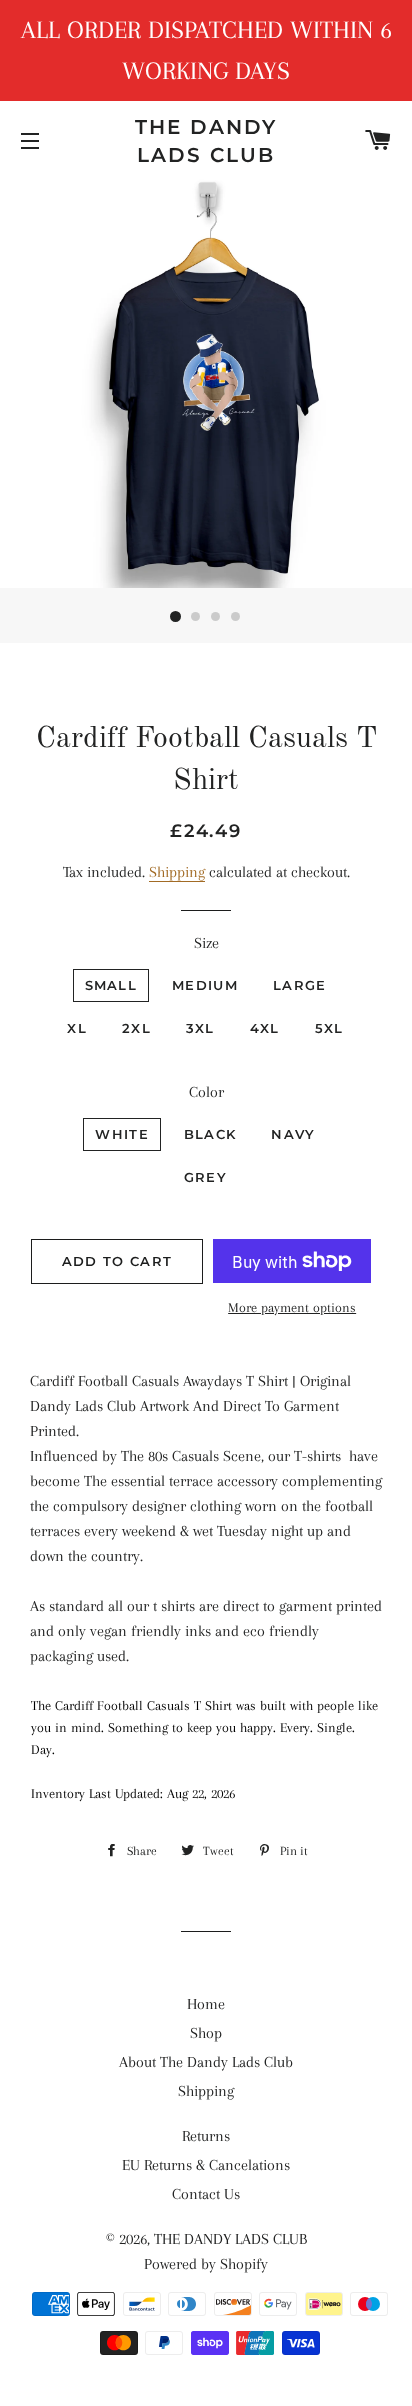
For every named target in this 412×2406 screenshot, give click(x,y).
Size (206, 943)
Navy (293, 1134)
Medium (205, 985)
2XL (136, 1028)
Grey (205, 1177)
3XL (200, 1028)
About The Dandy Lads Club (206, 2062)
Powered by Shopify (206, 2264)
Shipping (177, 872)
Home (206, 2004)
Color (206, 1092)
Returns (206, 2136)
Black (210, 1134)
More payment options (292, 1307)
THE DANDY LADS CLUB (206, 141)
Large (300, 985)
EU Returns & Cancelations (206, 2165)
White (122, 1134)
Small (111, 985)
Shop (206, 2033)
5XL (329, 1028)
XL (77, 1028)
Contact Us (206, 2194)
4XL (265, 1028)
